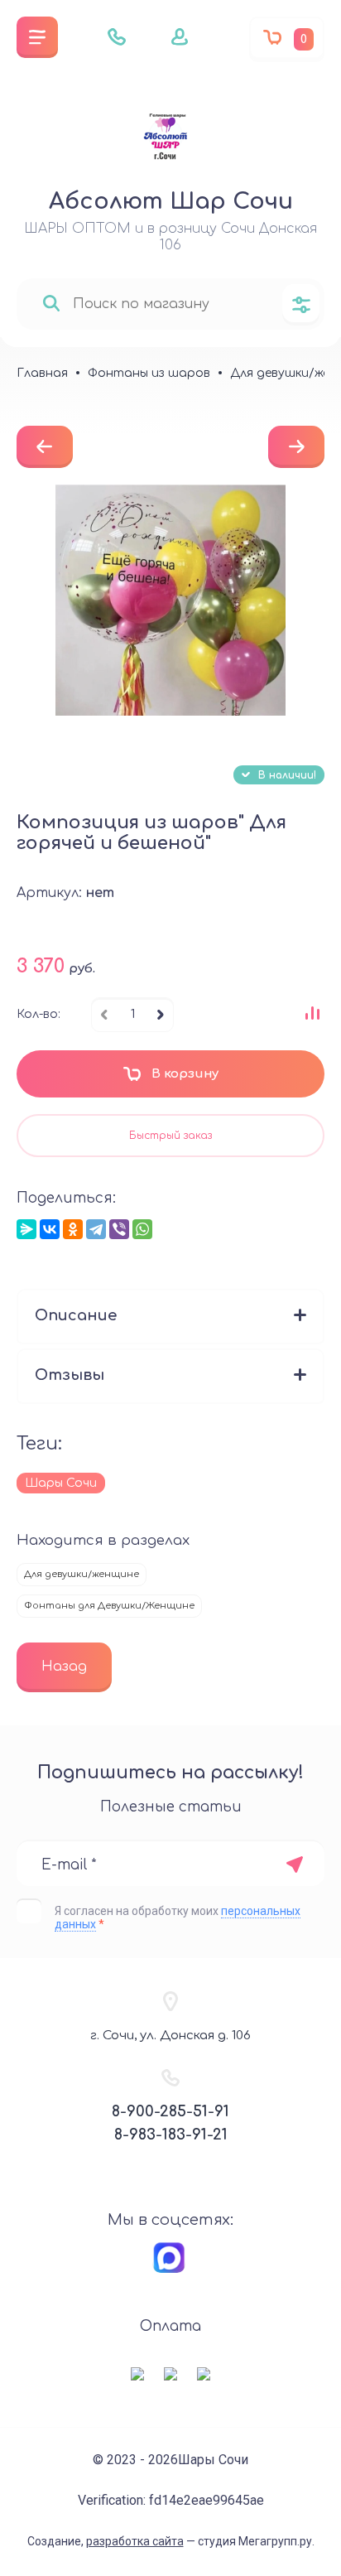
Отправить (294, 1864)
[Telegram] (96, 1229)
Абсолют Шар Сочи (171, 201)
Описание (76, 1315)
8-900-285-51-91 (170, 2111)
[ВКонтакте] (50, 1229)
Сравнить (312, 1013)
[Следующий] (296, 447)
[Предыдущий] (45, 447)
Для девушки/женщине (82, 1574)
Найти (51, 304)
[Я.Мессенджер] (26, 1229)
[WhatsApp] (142, 1229)
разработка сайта (135, 2541)
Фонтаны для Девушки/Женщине (109, 1606)
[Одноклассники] (73, 1229)
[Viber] (119, 1229)
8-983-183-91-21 (171, 2135)
